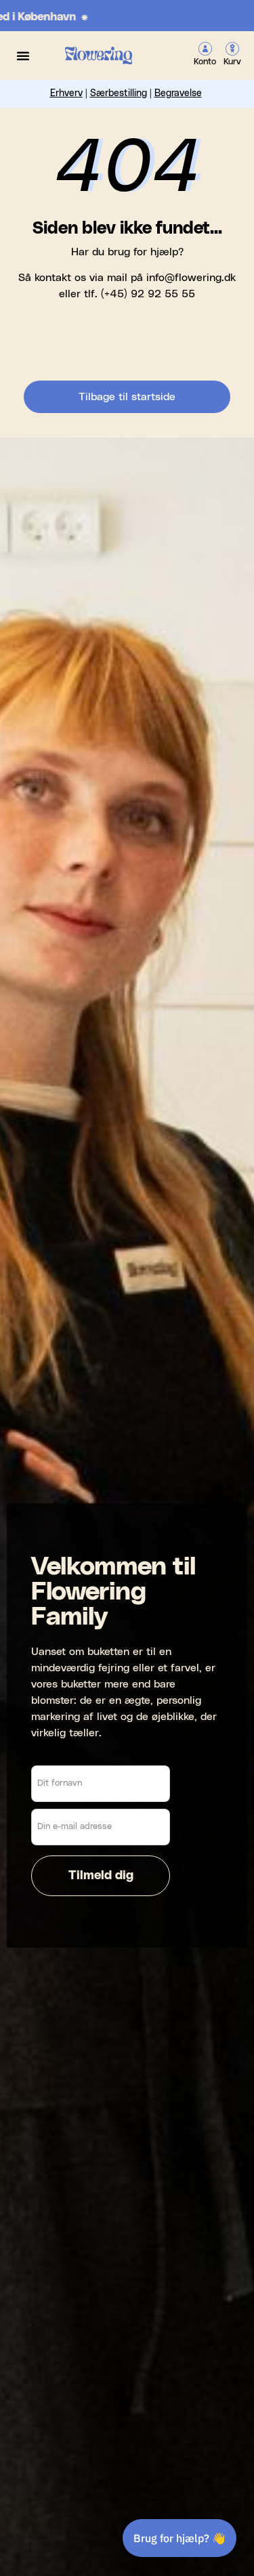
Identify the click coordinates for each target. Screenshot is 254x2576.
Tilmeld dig (101, 1876)
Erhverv (66, 93)
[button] (23, 56)
